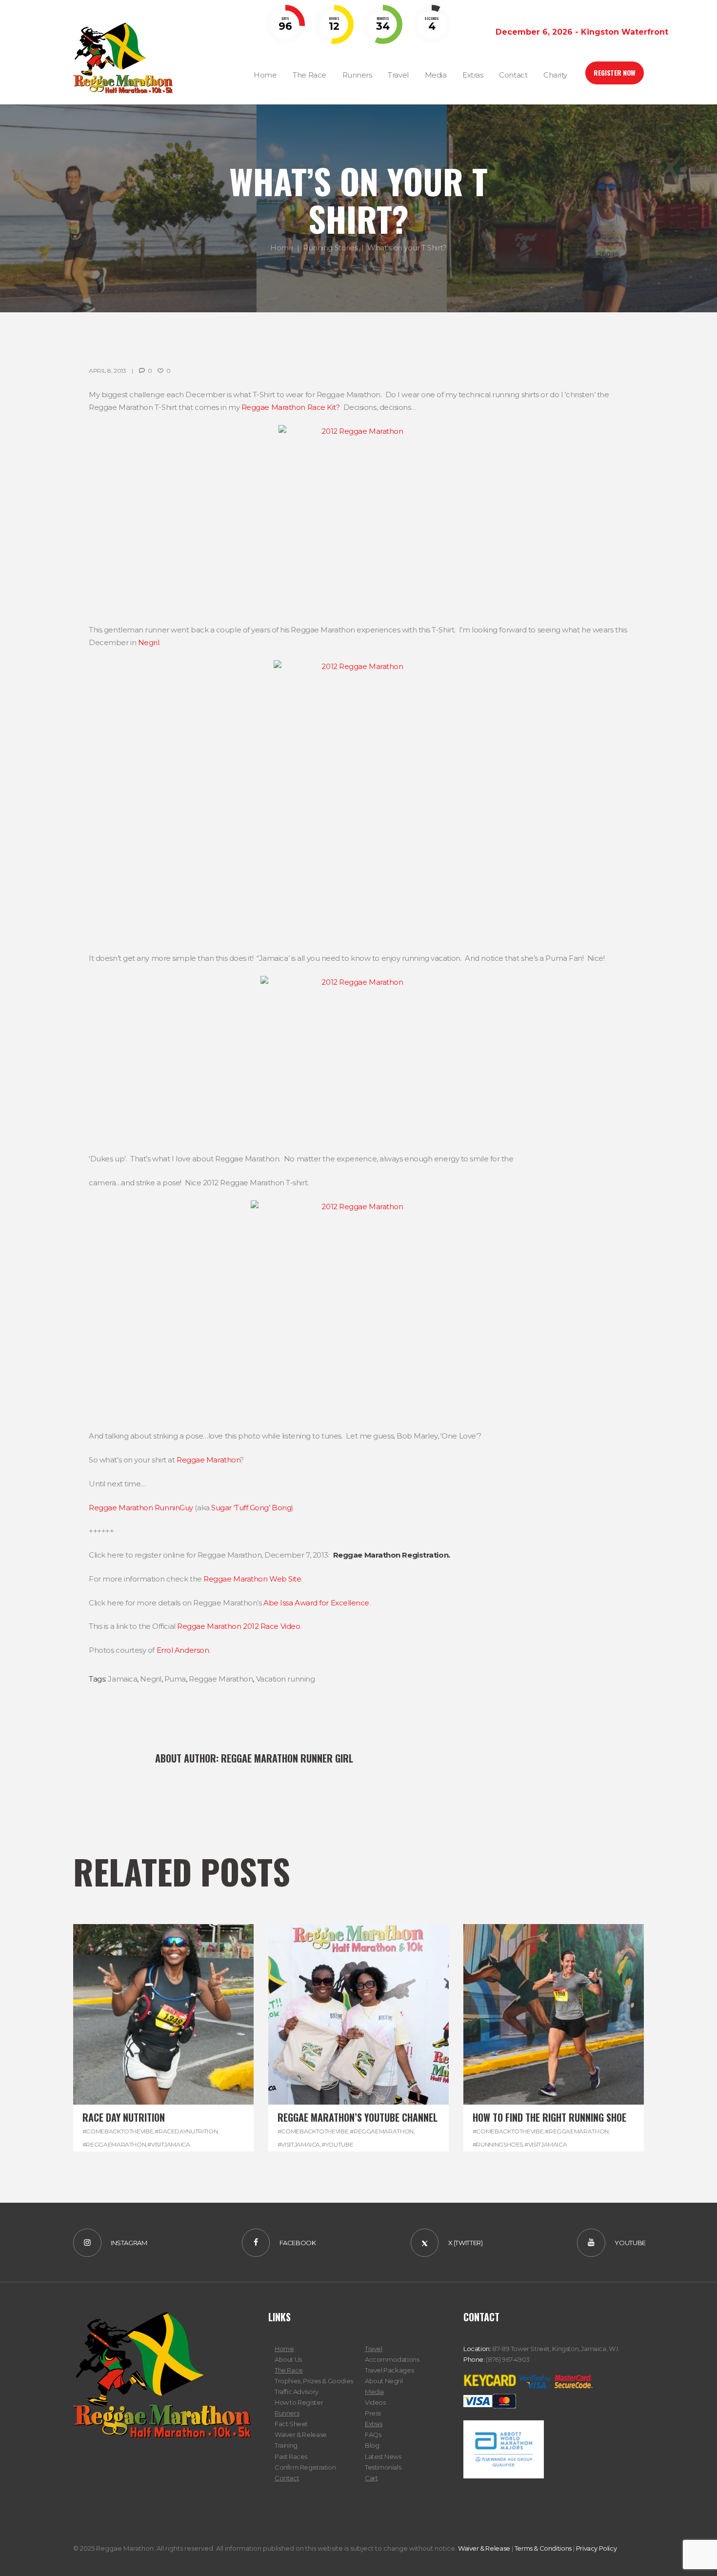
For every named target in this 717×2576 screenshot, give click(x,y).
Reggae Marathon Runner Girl (287, 1758)
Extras (374, 2424)
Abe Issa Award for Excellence (316, 1603)
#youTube (337, 2144)
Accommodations (392, 2359)
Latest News (383, 2456)
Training (286, 2445)
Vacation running (286, 1679)
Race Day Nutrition (124, 2117)
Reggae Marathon (208, 1460)
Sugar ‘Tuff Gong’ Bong (251, 1508)
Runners (287, 2413)
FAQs (373, 2434)
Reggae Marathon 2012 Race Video (239, 1626)
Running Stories (330, 248)
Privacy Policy (597, 2548)
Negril (149, 642)
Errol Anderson (183, 1650)
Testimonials (383, 2467)
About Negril (384, 2381)
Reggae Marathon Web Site (252, 1579)
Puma (175, 1679)
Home (282, 248)
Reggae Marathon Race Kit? (291, 407)
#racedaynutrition (186, 2131)
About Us (288, 2359)
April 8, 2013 (107, 371)
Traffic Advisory (297, 2392)
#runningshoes (498, 2144)
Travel (374, 2349)
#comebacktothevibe (118, 2131)
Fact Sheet (291, 2424)
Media (374, 2392)
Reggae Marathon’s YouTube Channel (358, 2117)
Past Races (291, 2456)
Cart (371, 2478)
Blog (372, 2445)
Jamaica (122, 1679)
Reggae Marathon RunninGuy (141, 1508)
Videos (375, 2402)
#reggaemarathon (114, 2144)
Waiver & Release (301, 2434)
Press (373, 2413)
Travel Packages (389, 2370)
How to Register (299, 2402)
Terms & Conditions (543, 2548)
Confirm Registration (305, 2467)
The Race (289, 2370)
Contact (287, 2478)
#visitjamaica (169, 2144)
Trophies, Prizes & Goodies (314, 2381)
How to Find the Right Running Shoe (549, 2117)
